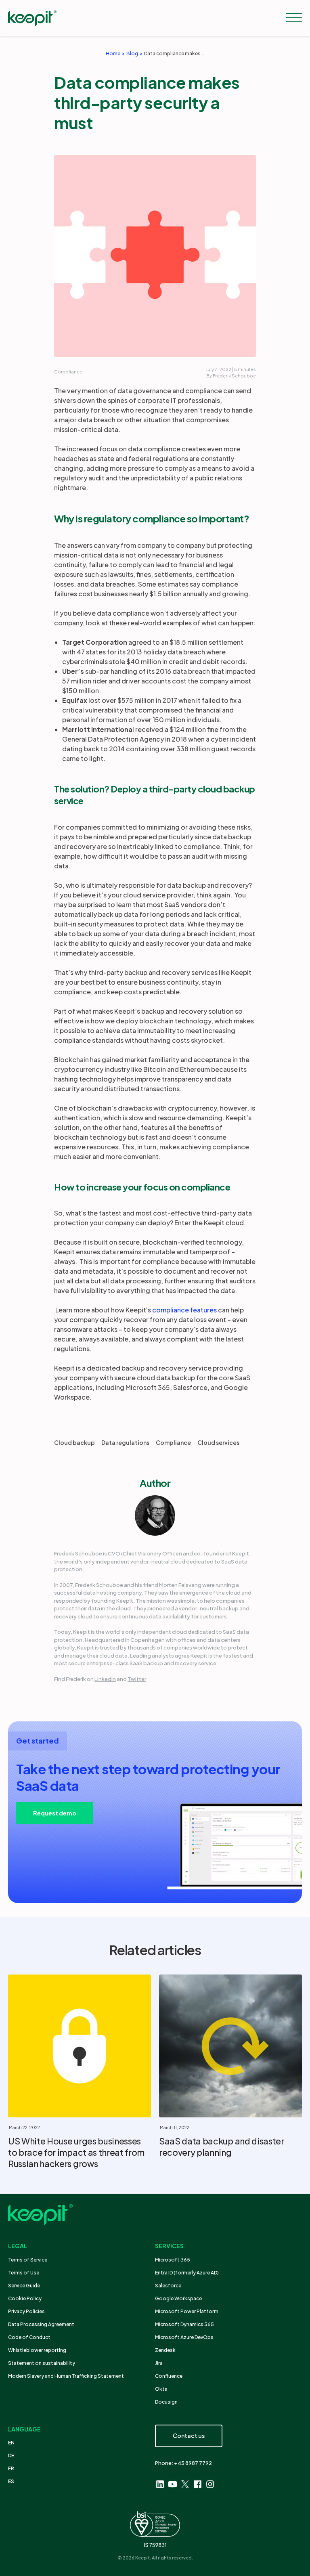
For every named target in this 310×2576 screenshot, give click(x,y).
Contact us (189, 2436)
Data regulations (125, 1442)
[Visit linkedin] (160, 2484)
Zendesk (165, 2350)
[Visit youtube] (173, 2484)
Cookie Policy (25, 2298)
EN (11, 2443)
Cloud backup (74, 1442)
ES (11, 2481)
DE (11, 2455)
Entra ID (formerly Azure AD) (187, 2273)
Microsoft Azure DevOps (184, 2337)
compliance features (184, 1310)
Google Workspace (178, 2298)
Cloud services (218, 1442)
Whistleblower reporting (37, 2350)
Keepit (241, 1553)
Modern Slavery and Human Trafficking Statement (66, 2376)
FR (11, 2468)
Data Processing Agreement (41, 2324)
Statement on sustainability (42, 2363)
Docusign (166, 2402)
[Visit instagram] (210, 2484)
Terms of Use (24, 2273)
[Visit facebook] (198, 2484)
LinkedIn (105, 1679)
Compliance (68, 372)
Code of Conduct (29, 2337)
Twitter (137, 1679)
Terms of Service (28, 2260)
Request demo (55, 1813)
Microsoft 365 (173, 2260)
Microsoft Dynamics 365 (184, 2324)
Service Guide (24, 2286)
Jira (159, 2363)
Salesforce (168, 2286)
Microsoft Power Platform (187, 2311)
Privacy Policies (26, 2311)
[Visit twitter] (185, 2484)
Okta (161, 2389)
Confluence (169, 2376)
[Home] (32, 18)
